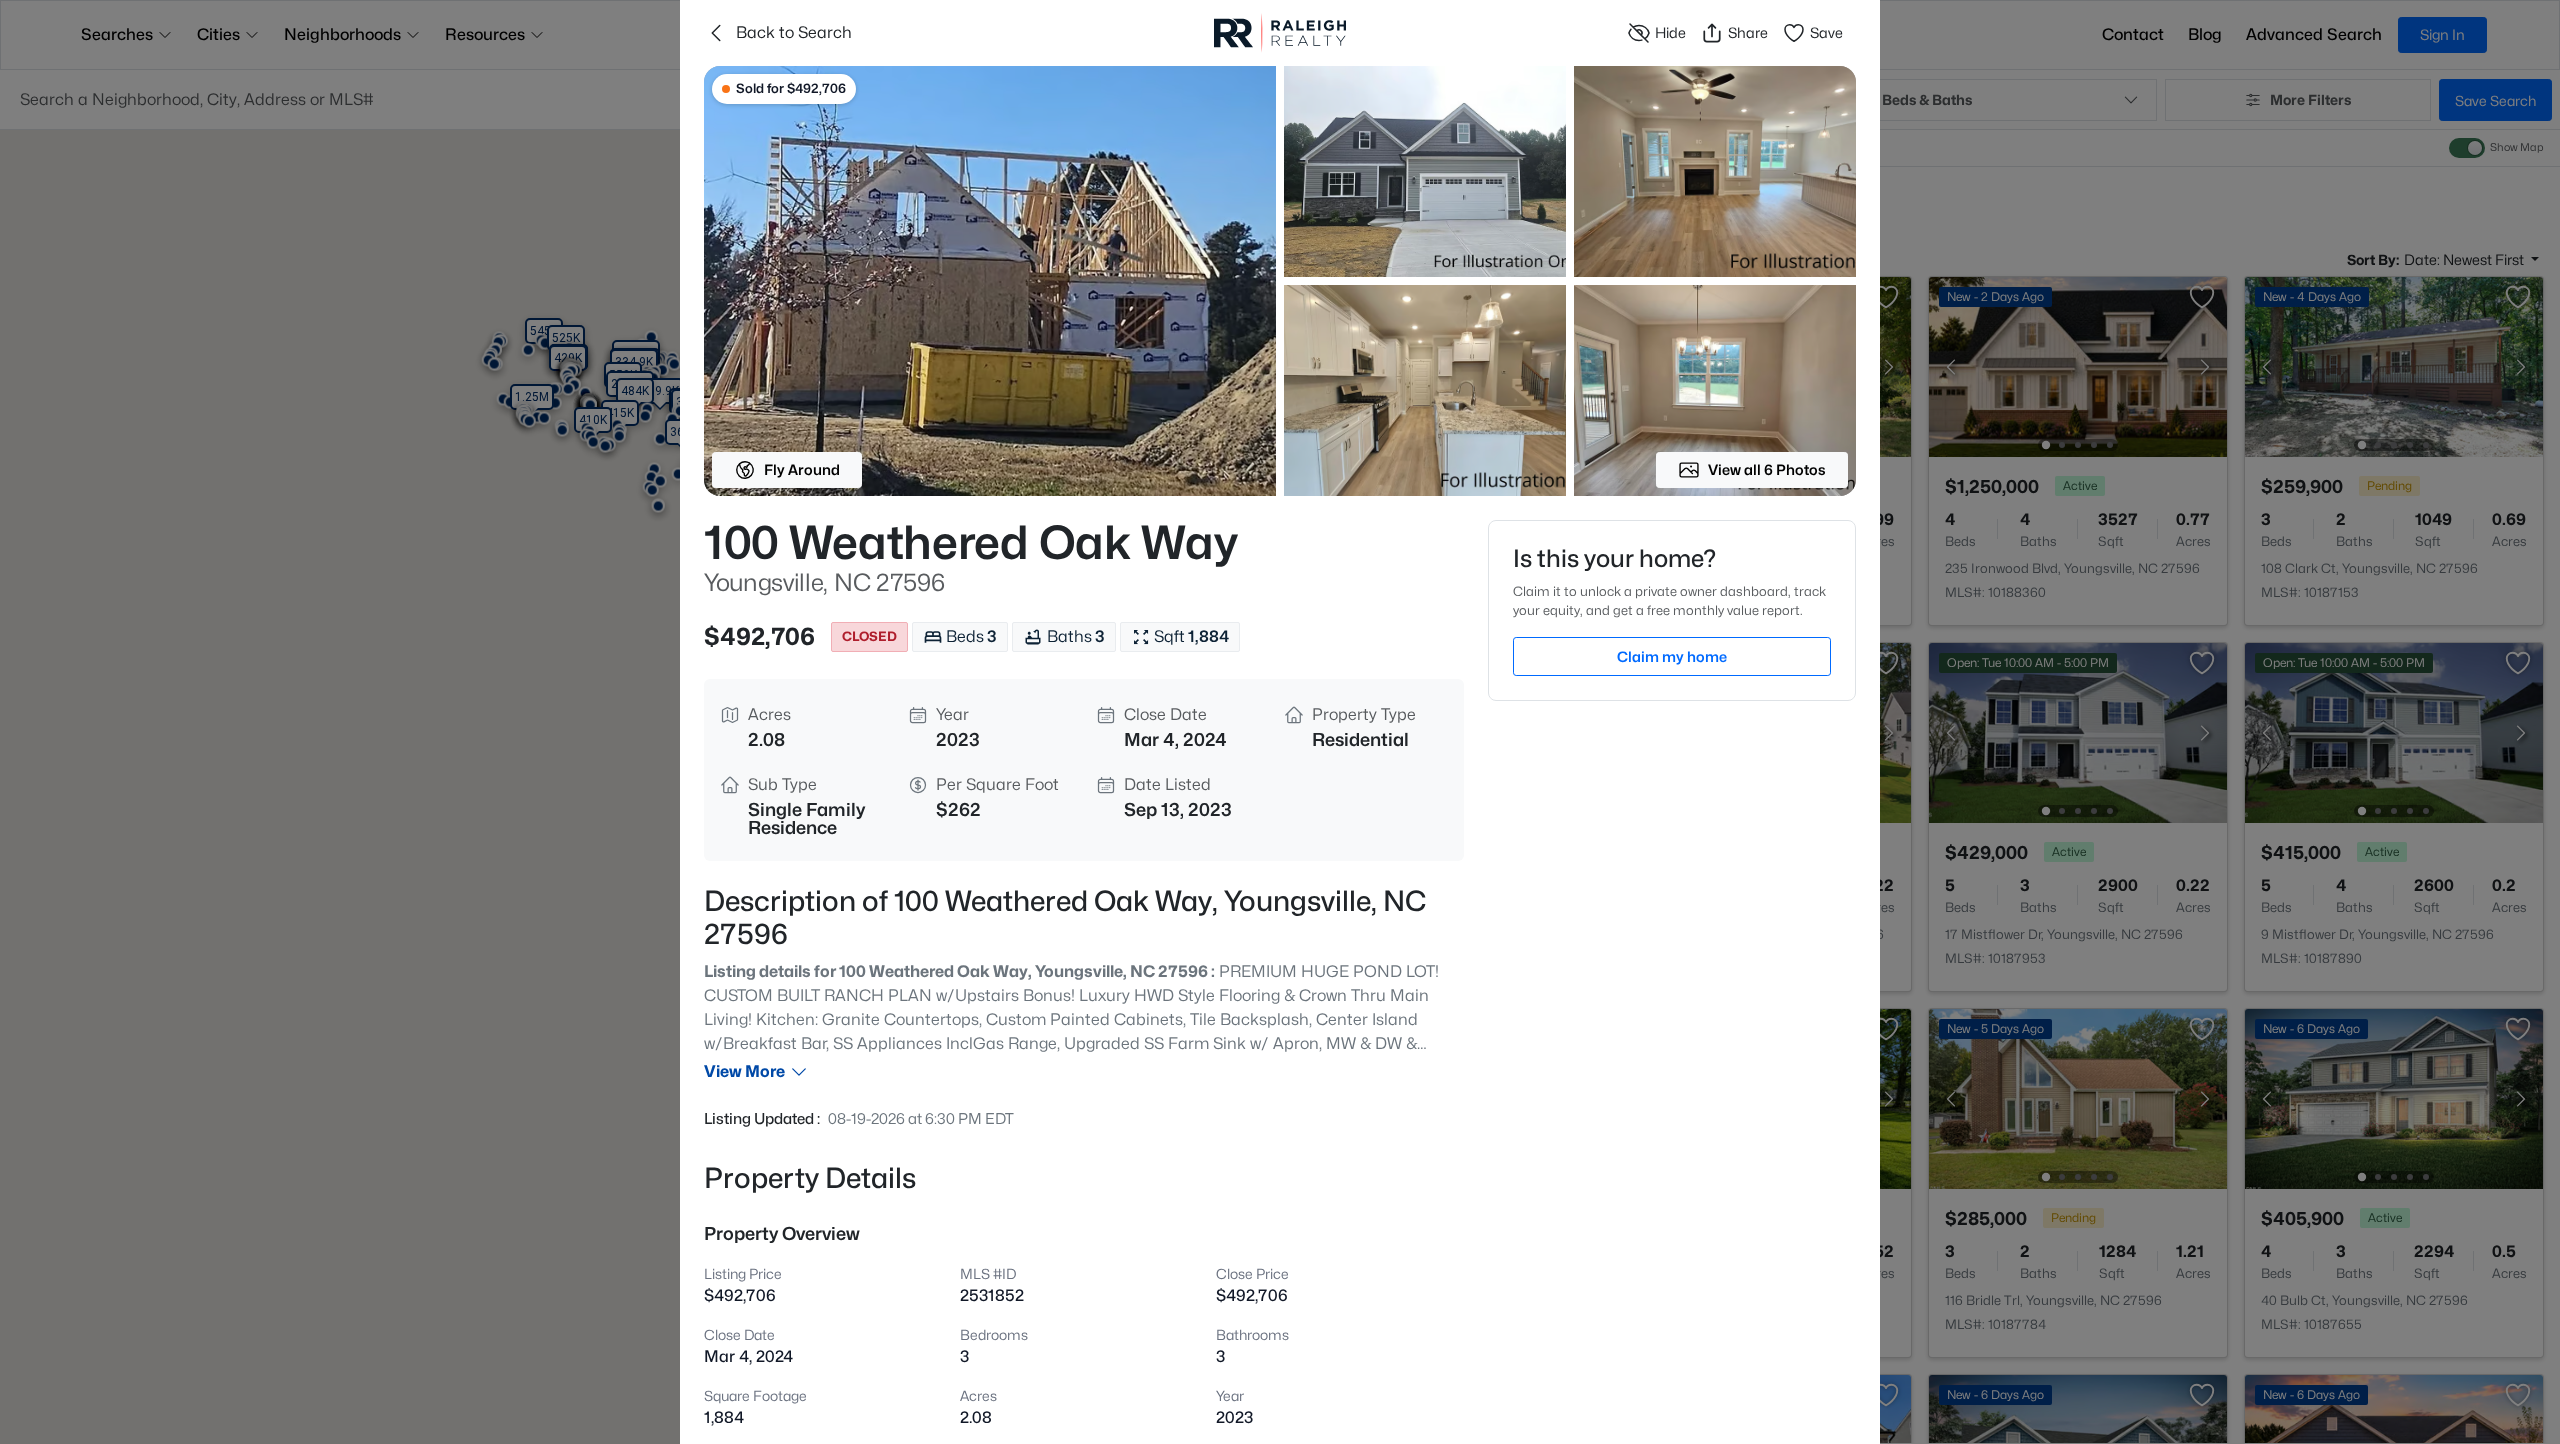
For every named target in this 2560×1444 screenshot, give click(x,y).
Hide (1670, 32)
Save (1826, 32)
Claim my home (1672, 656)
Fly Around (802, 469)
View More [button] (744, 1071)
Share (1748, 32)
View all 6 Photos (1767, 469)
